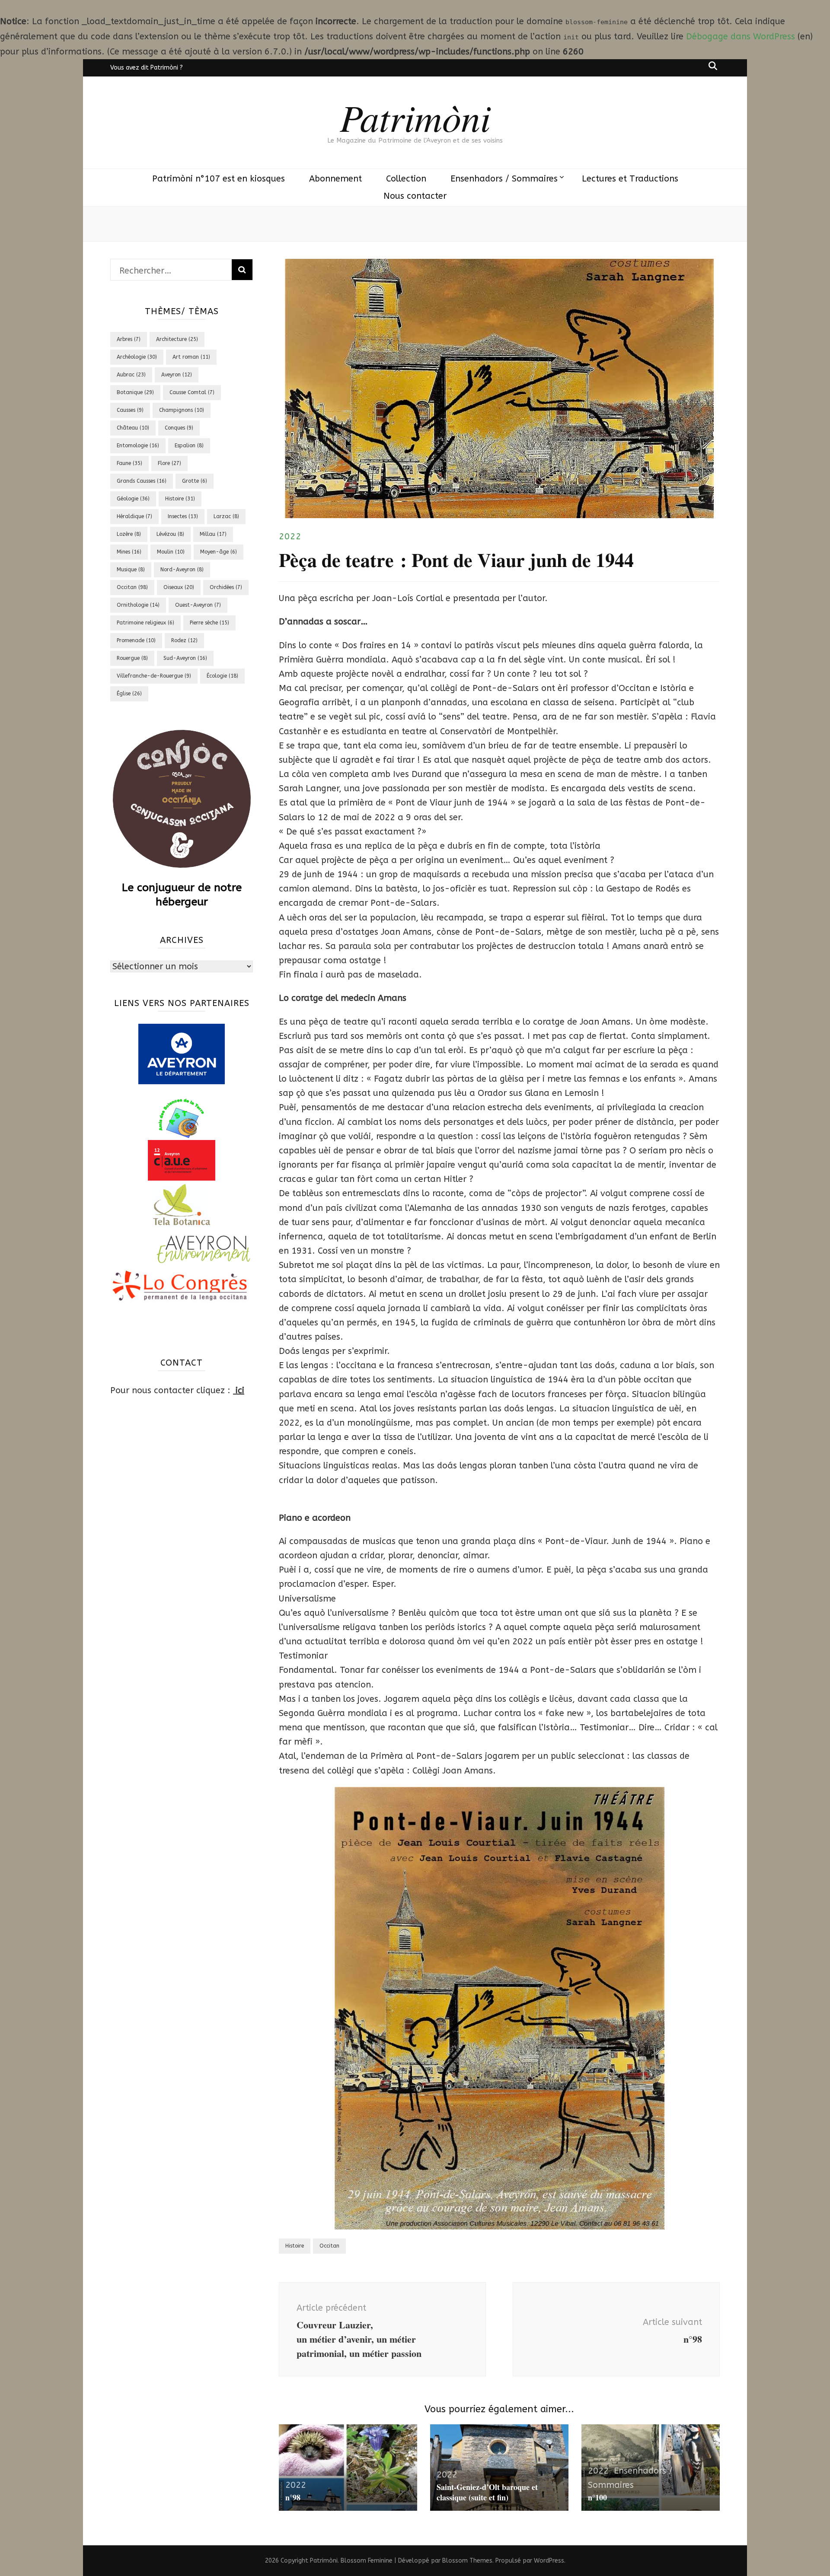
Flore (169, 463)
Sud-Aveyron (185, 658)
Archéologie (137, 357)
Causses (130, 410)
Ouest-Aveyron (198, 605)
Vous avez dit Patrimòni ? (147, 68)
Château (133, 428)
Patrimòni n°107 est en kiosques (219, 179)
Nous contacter (415, 196)
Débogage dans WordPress (741, 37)
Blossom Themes (467, 2561)
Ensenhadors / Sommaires (504, 179)
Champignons (182, 410)
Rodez (184, 640)
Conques (179, 428)
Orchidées (226, 587)
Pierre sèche (209, 623)
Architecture (177, 339)
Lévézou (170, 534)
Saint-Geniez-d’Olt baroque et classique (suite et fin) (487, 2492)
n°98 (293, 2497)
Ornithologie (138, 605)
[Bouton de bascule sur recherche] (713, 66)
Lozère (129, 534)
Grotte (195, 481)
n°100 (597, 2497)
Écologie (222, 676)
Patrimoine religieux (145, 623)
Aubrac (131, 375)
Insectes (183, 516)
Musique (131, 570)
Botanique (135, 392)
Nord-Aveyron (182, 570)
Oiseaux (179, 587)
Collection (406, 179)
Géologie (133, 499)
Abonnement (335, 179)
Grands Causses (142, 481)
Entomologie (138, 446)
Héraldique (134, 516)
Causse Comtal (192, 392)
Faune (129, 463)
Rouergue (132, 658)
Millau (213, 534)
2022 (290, 537)
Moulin (171, 552)
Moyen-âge (219, 552)
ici (239, 1390)
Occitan (329, 2246)
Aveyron (177, 375)
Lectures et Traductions (630, 179)
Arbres (129, 339)
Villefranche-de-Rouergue (154, 676)
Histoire (295, 2246)
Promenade (136, 640)
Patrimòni (415, 117)
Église (129, 694)
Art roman (191, 357)
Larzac (226, 516)
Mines (129, 552)
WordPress (549, 2561)
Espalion (189, 446)
